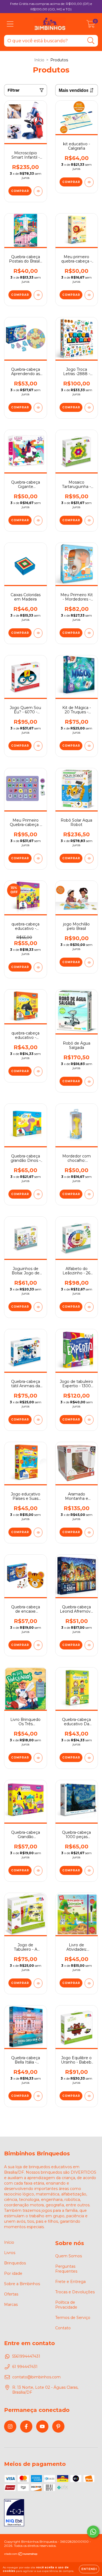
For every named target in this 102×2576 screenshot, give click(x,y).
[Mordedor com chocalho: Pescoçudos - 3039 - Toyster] (89, 1194)
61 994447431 (25, 2367)
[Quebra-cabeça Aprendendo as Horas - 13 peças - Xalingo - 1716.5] (38, 408)
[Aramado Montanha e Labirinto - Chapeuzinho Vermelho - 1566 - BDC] (89, 1532)
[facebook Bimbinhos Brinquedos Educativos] (26, 2426)
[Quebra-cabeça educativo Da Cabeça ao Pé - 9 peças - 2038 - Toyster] (89, 1758)
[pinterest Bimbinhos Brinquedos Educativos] (58, 2426)
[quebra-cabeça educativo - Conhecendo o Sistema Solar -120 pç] (38, 967)
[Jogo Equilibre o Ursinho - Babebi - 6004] (89, 2096)
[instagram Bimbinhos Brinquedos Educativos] (10, 2426)
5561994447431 (26, 2356)
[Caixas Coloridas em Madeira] (38, 633)
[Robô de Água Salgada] (89, 1082)
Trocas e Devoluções (75, 2292)
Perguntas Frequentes (66, 2269)
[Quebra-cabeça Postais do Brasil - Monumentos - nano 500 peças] (38, 295)
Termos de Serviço (73, 2318)
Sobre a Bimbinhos (22, 2284)
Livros (10, 2253)
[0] (91, 25)
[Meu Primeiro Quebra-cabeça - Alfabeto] (38, 859)
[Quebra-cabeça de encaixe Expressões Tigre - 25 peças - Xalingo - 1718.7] (38, 1645)
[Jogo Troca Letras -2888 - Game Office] (89, 408)
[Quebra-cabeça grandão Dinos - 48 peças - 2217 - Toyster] (38, 1194)
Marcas (11, 2304)
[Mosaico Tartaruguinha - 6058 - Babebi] (89, 521)
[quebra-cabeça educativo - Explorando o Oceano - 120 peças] (38, 1071)
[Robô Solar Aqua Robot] (89, 859)
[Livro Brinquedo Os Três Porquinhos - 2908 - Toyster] (38, 1758)
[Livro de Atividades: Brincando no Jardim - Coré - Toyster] (89, 1983)
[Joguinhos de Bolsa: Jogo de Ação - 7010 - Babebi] (38, 1307)
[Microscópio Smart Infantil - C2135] (38, 191)
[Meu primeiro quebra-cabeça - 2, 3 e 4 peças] (89, 295)
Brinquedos (15, 2263)
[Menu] (10, 24)
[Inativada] (14, 2513)
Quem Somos (69, 2256)
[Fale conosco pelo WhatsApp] (93, 2532)
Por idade (13, 2273)
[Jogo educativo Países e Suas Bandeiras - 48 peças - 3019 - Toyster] (38, 1532)
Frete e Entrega (70, 2282)
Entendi (89, 2569)
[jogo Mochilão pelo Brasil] (89, 962)
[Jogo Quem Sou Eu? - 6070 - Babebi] (38, 746)
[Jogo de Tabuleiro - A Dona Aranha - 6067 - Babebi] (38, 1983)
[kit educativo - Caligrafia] (89, 182)
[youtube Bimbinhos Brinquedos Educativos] (42, 2426)
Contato (63, 2328)
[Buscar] (91, 41)
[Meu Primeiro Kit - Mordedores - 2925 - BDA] (89, 633)
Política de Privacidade (66, 2305)
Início (39, 60)
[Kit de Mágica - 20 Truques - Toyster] (89, 746)
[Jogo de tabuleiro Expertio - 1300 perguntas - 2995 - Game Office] (89, 1420)
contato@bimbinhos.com (36, 2377)
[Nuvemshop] (21, 2555)
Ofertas (11, 2294)
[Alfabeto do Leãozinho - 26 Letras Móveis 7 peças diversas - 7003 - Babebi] (89, 1307)
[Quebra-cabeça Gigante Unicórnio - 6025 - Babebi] (38, 521)
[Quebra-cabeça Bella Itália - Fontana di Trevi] (38, 2096)
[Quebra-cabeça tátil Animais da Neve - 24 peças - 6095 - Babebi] (38, 1420)
